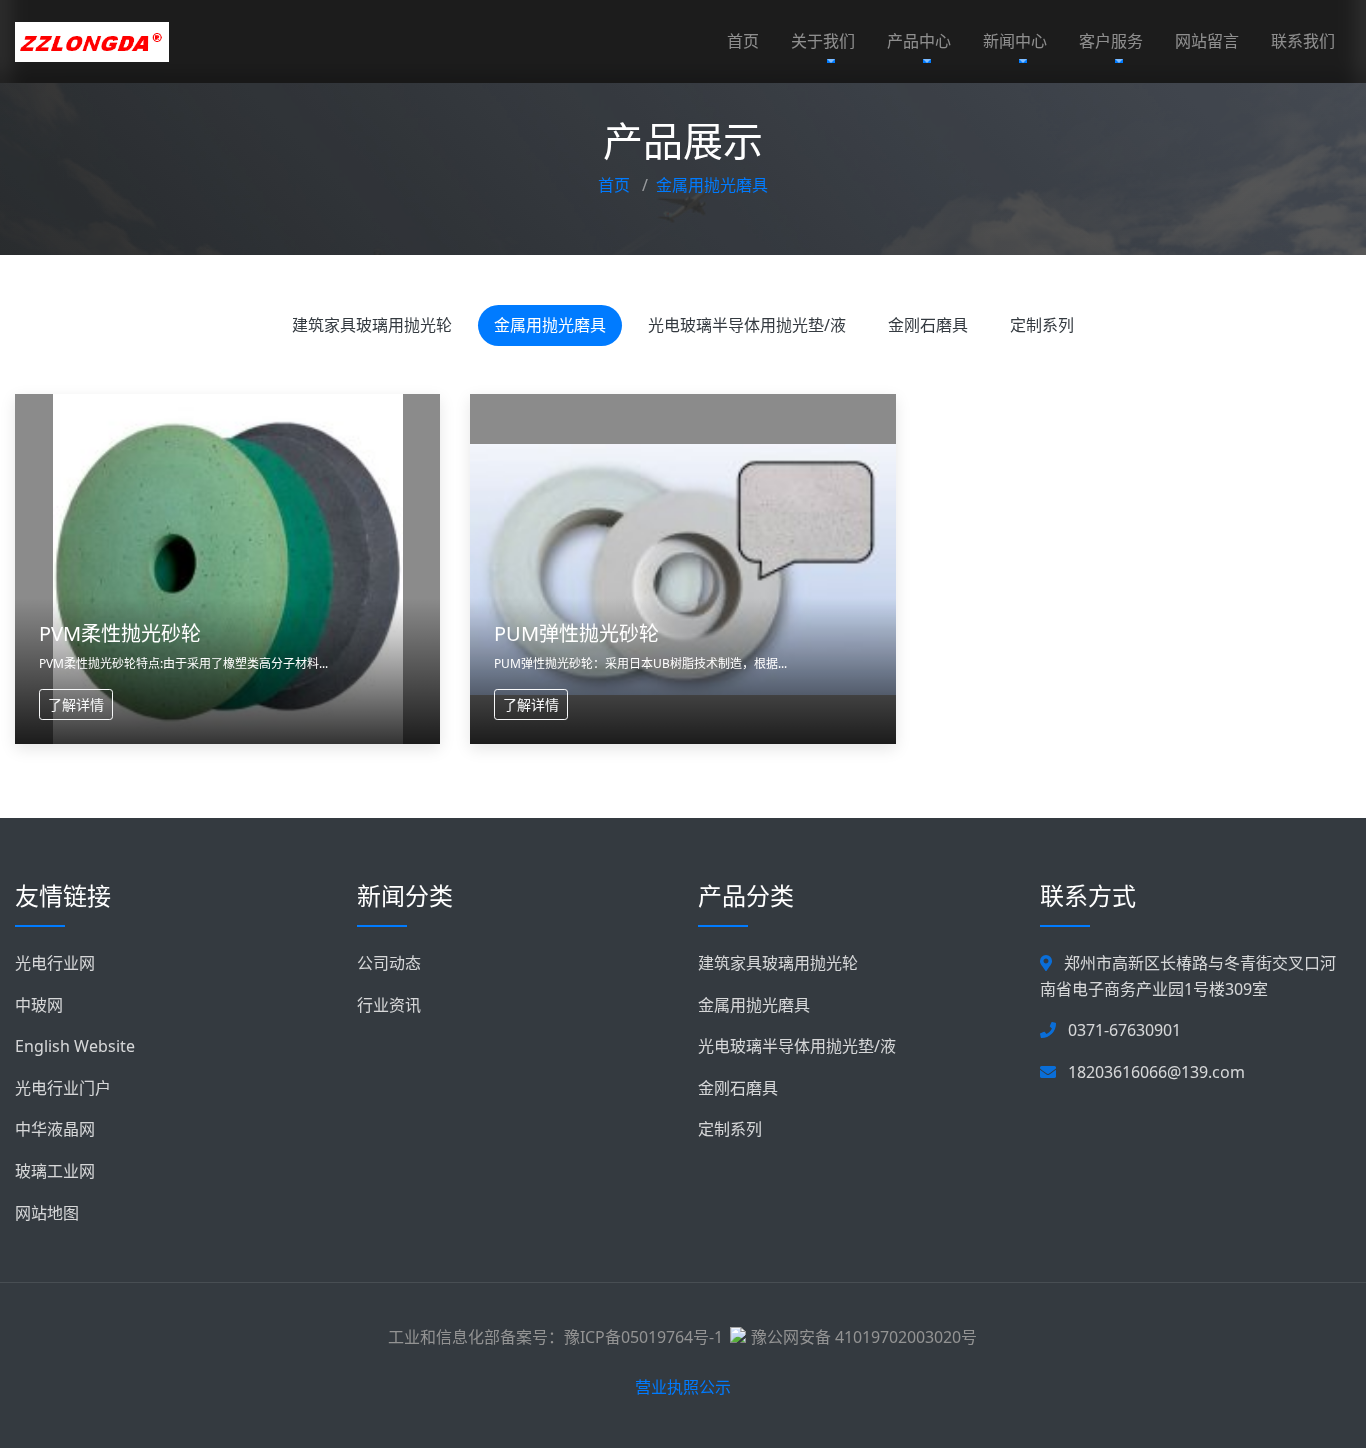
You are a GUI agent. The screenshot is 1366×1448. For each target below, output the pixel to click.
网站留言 (1207, 41)
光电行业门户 (63, 1088)
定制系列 (1042, 325)
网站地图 (47, 1213)
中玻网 (39, 1005)
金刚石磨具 (928, 325)
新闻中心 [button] (1015, 41)
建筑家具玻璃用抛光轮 (372, 325)
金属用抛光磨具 (712, 185)
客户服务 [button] (1111, 41)
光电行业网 (55, 963)
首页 (743, 41)
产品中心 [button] (919, 41)
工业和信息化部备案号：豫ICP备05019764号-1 (555, 1337)
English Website (75, 1046)
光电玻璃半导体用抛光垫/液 (747, 325)
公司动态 (389, 963)
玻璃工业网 (55, 1171)
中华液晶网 (55, 1129)
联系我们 (1303, 41)
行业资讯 (389, 1005)
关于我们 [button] (823, 41)
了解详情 (76, 704)
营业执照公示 (683, 1387)
